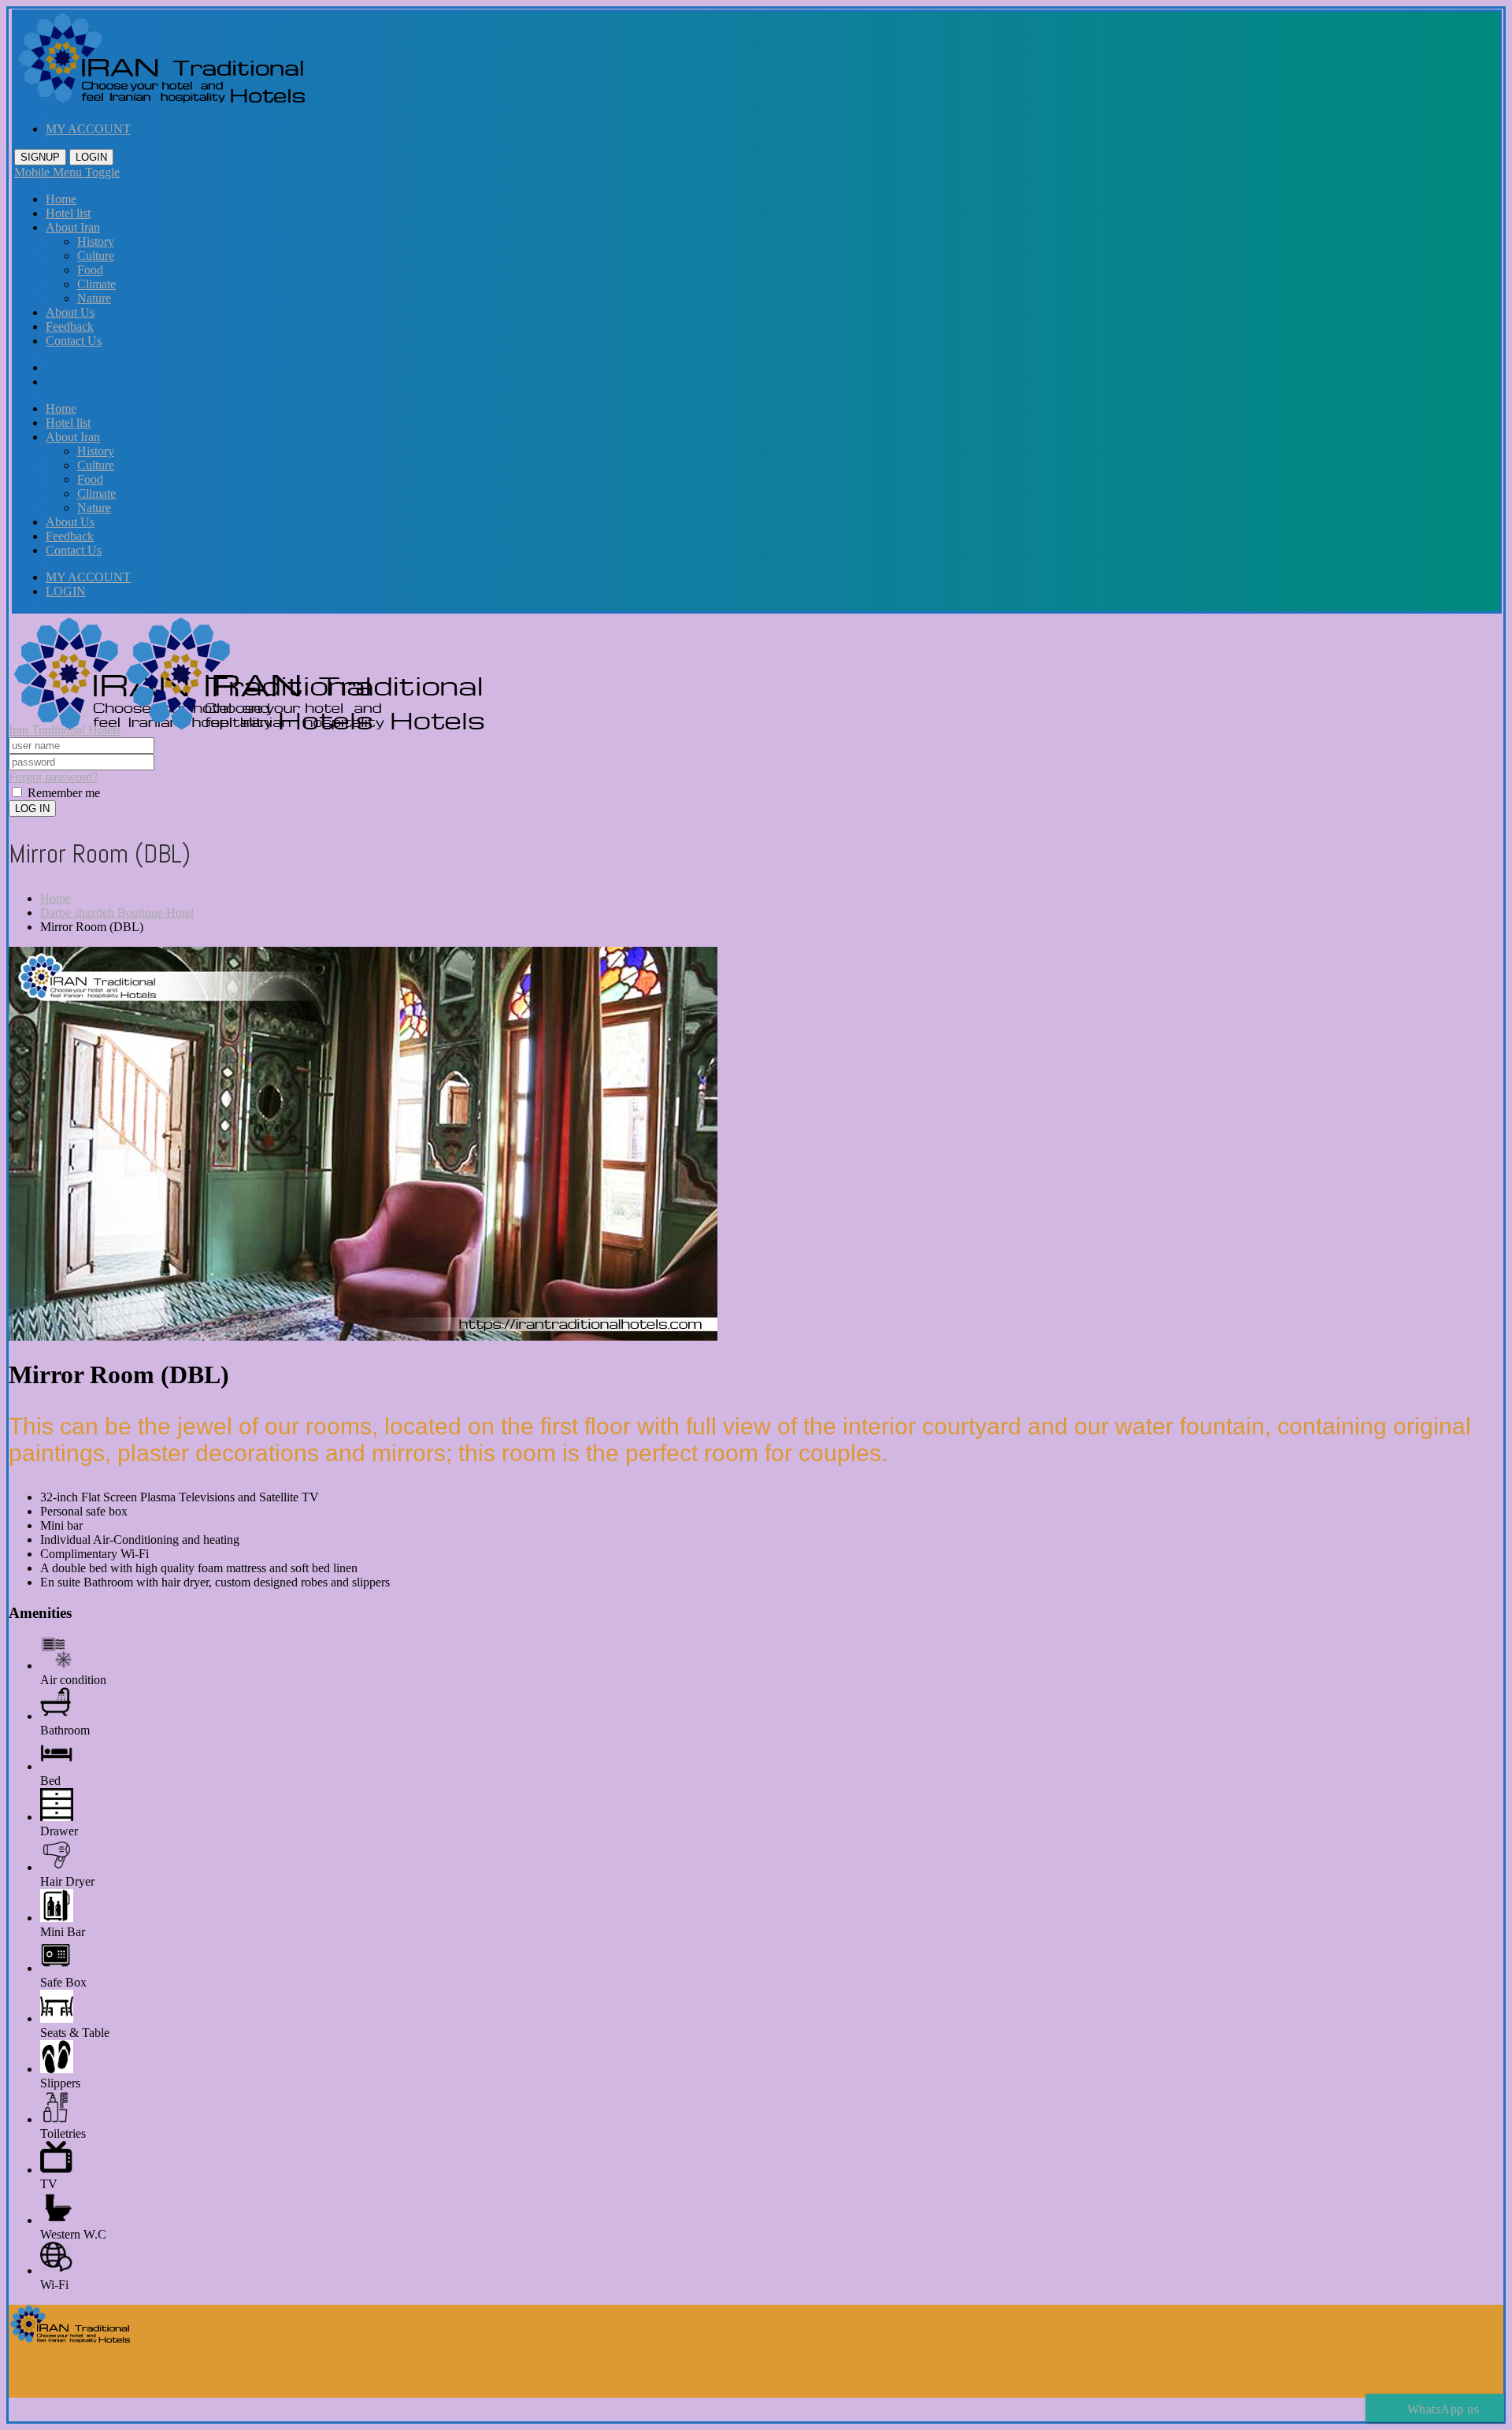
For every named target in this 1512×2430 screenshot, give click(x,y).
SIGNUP (40, 157)
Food (90, 270)
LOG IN (32, 809)
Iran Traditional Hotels (65, 730)
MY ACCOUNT (88, 129)
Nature (94, 298)
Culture (96, 256)
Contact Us (74, 341)
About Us (70, 312)
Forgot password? (53, 777)
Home (61, 199)
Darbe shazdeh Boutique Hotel (117, 913)
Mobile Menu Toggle (67, 172)
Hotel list (68, 213)
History (96, 241)
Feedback (70, 326)
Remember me (62, 793)
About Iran (73, 227)
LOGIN (91, 157)
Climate (96, 284)
